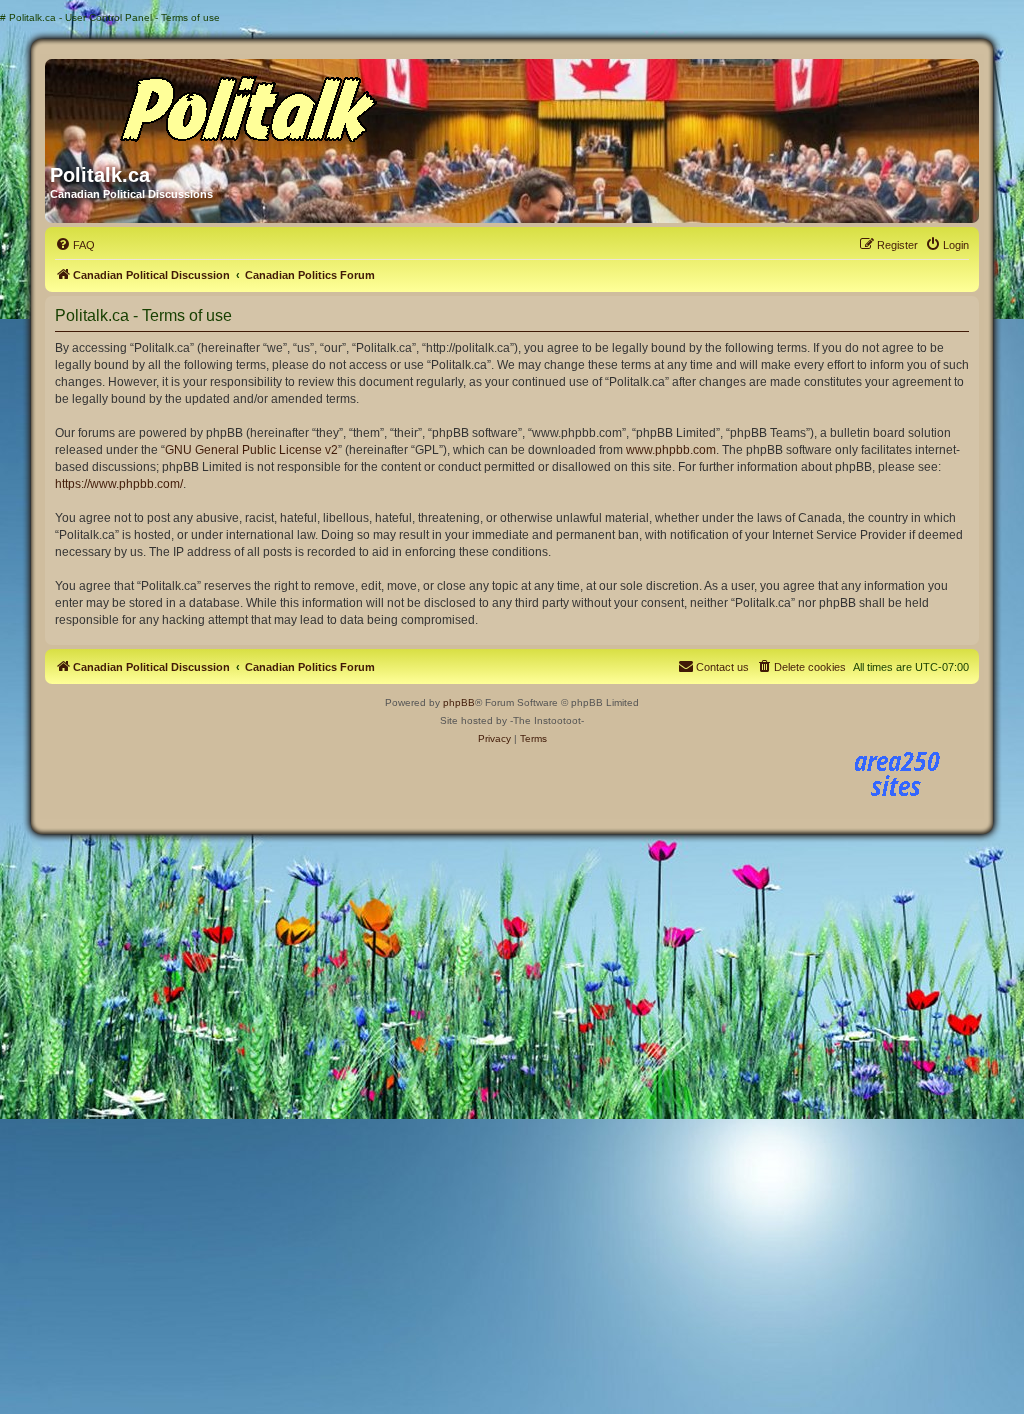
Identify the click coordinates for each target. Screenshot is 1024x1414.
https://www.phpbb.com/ (119, 484)
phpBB (459, 702)
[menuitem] (75, 245)
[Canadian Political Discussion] (242, 104)
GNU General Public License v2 (251, 450)
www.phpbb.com (671, 450)
